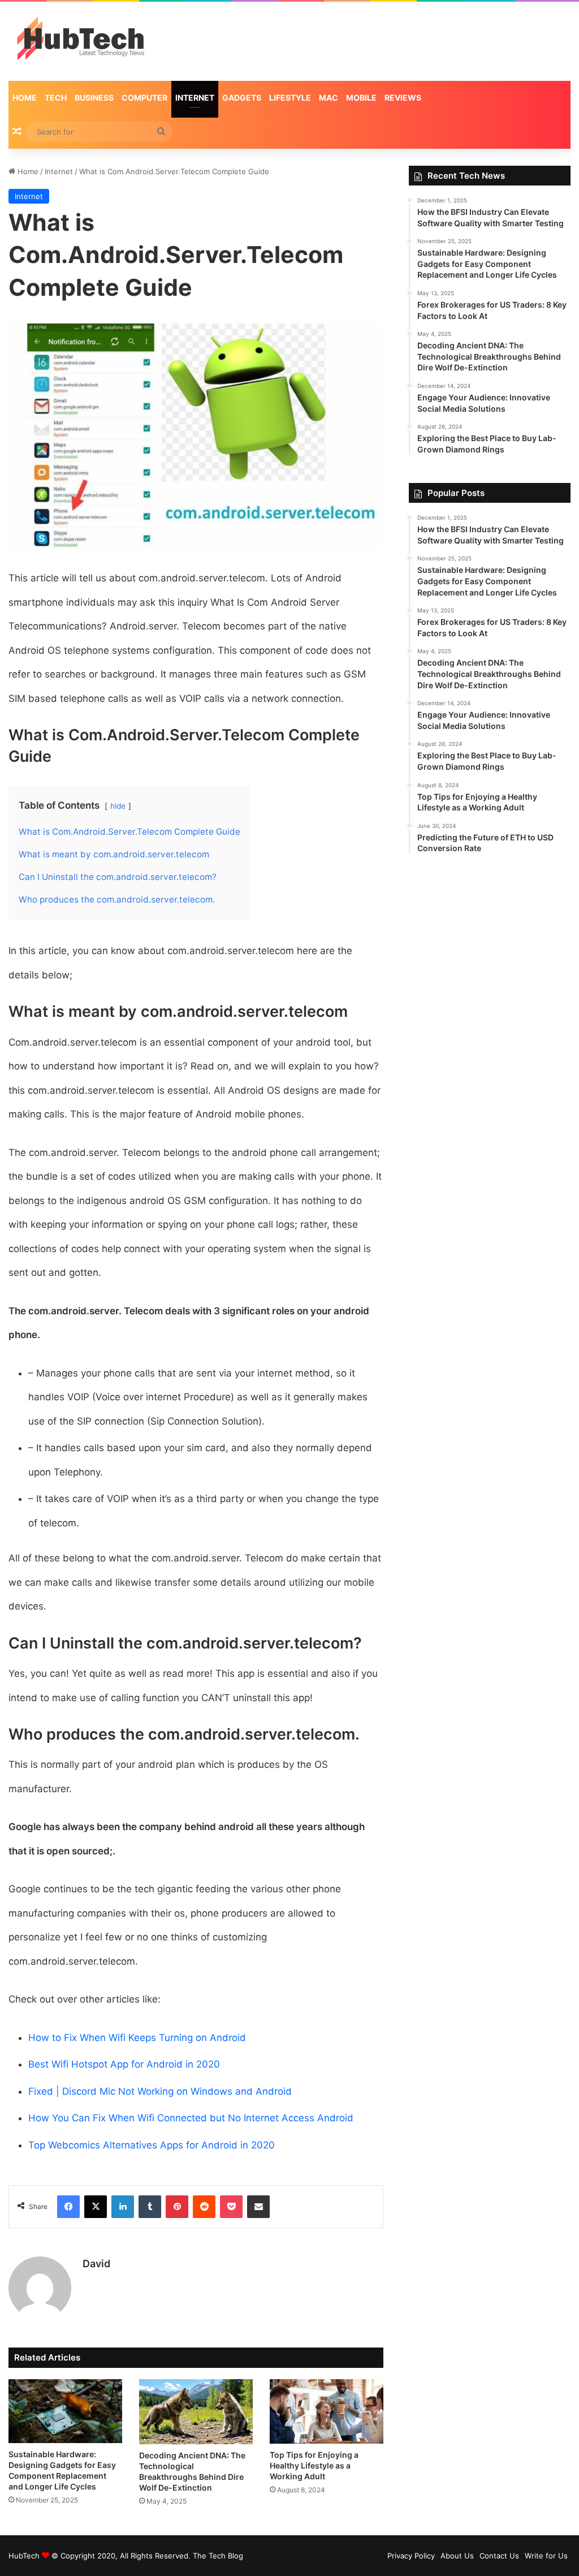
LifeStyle (290, 98)
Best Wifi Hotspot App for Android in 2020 (124, 2064)
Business (94, 98)
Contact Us (499, 2556)
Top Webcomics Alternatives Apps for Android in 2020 (152, 2145)
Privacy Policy (411, 2556)
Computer (144, 98)
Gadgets (242, 98)
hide (118, 806)
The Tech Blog (218, 2556)
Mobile (361, 98)
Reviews (403, 98)
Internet (195, 98)
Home (25, 98)
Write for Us (546, 2556)
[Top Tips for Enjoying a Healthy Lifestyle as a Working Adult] (327, 2411)
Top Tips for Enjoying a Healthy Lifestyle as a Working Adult (314, 2465)
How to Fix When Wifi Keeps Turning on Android (137, 2038)
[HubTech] (80, 41)
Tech (56, 98)
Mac (329, 98)
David (96, 2264)
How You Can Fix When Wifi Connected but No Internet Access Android (191, 2118)
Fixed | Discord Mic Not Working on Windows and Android (160, 2091)
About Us (457, 2556)
